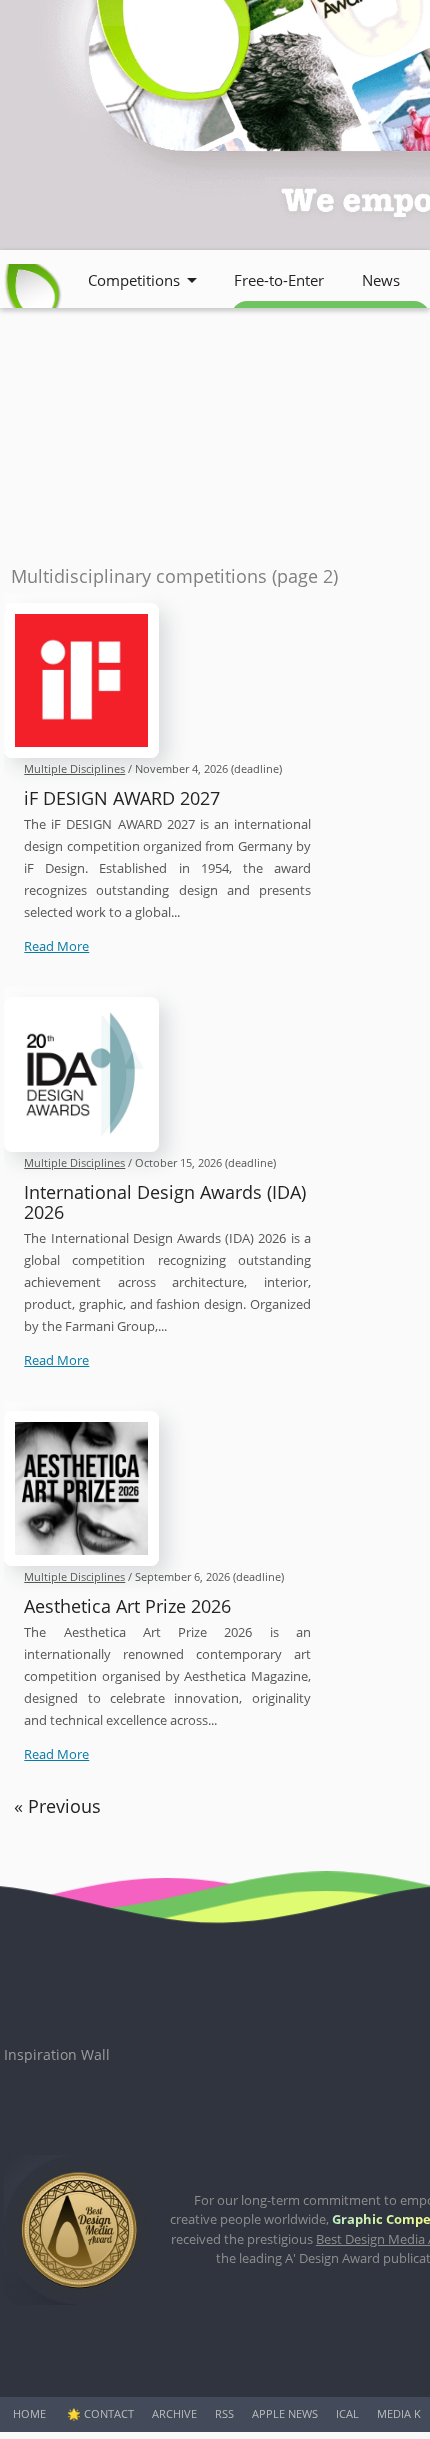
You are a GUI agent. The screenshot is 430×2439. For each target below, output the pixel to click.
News (381, 280)
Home (29, 2413)
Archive (174, 2413)
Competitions (134, 280)
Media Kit (403, 2413)
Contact (109, 2413)
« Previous (57, 1806)
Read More (56, 946)
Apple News (285, 2413)
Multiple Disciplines (74, 768)
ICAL (347, 2413)
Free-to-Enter (279, 280)
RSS (224, 2413)
